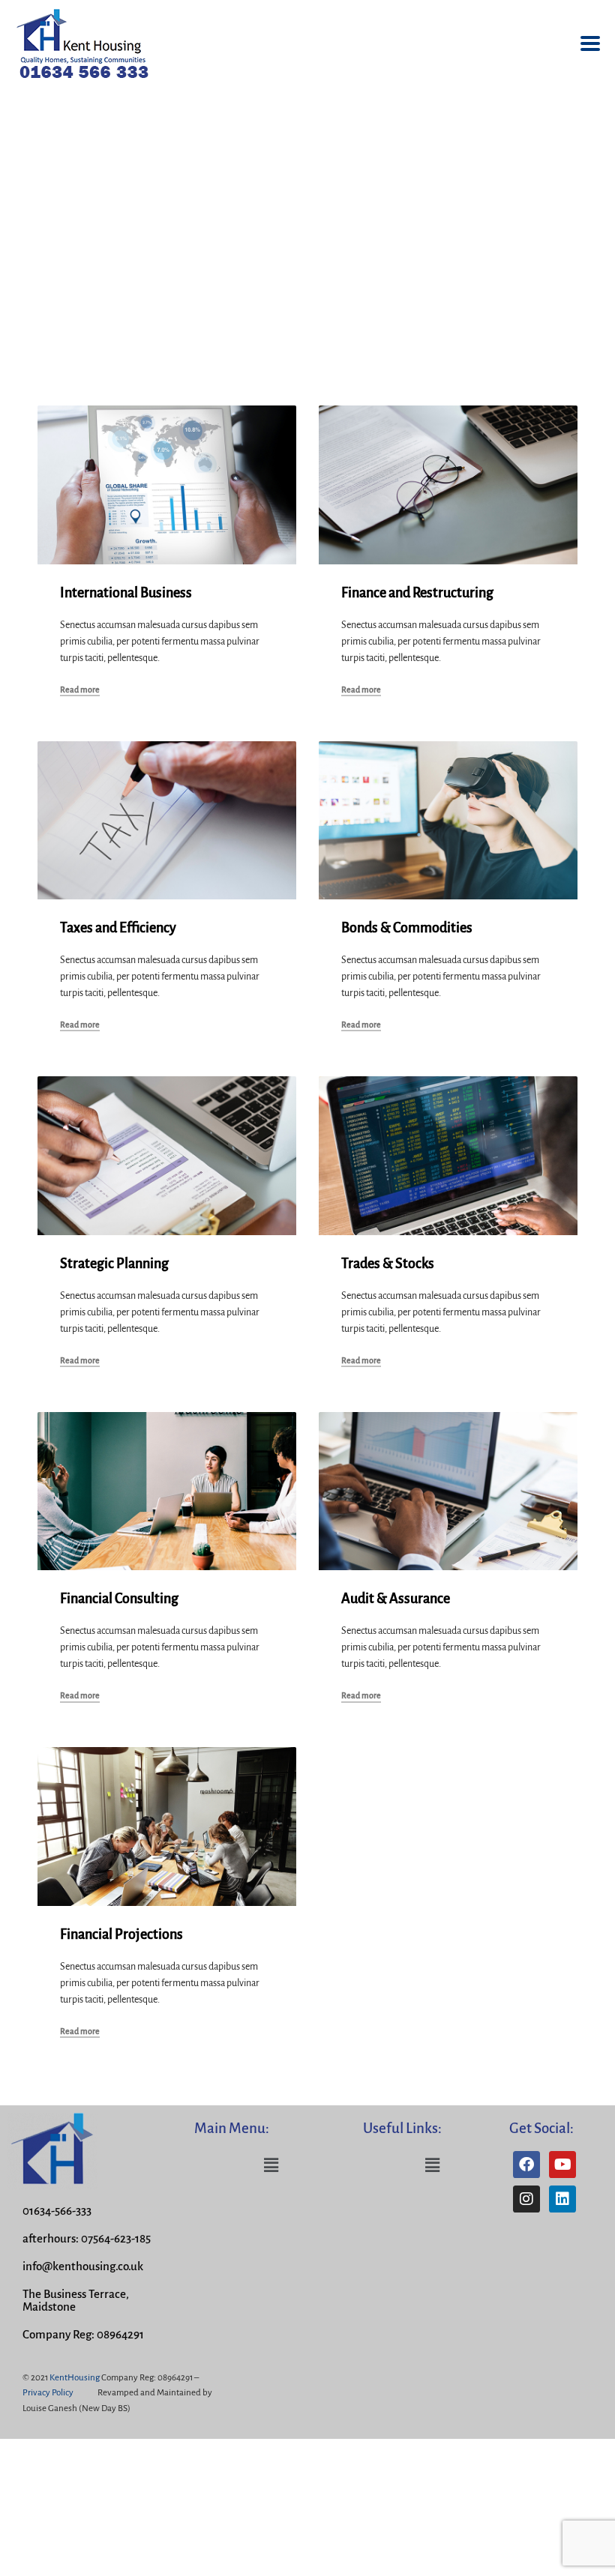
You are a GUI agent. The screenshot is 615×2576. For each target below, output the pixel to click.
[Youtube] (562, 2165)
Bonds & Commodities (407, 928)
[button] (271, 2165)
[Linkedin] (562, 2199)
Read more (80, 690)
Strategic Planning (114, 1264)
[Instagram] (526, 2199)
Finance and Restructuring (417, 593)
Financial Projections (121, 1934)
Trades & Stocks (388, 1264)
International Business (126, 593)
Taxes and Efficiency (118, 928)
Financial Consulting (119, 1599)
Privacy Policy (48, 2393)
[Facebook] (526, 2165)
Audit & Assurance (396, 1599)
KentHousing (75, 2378)
